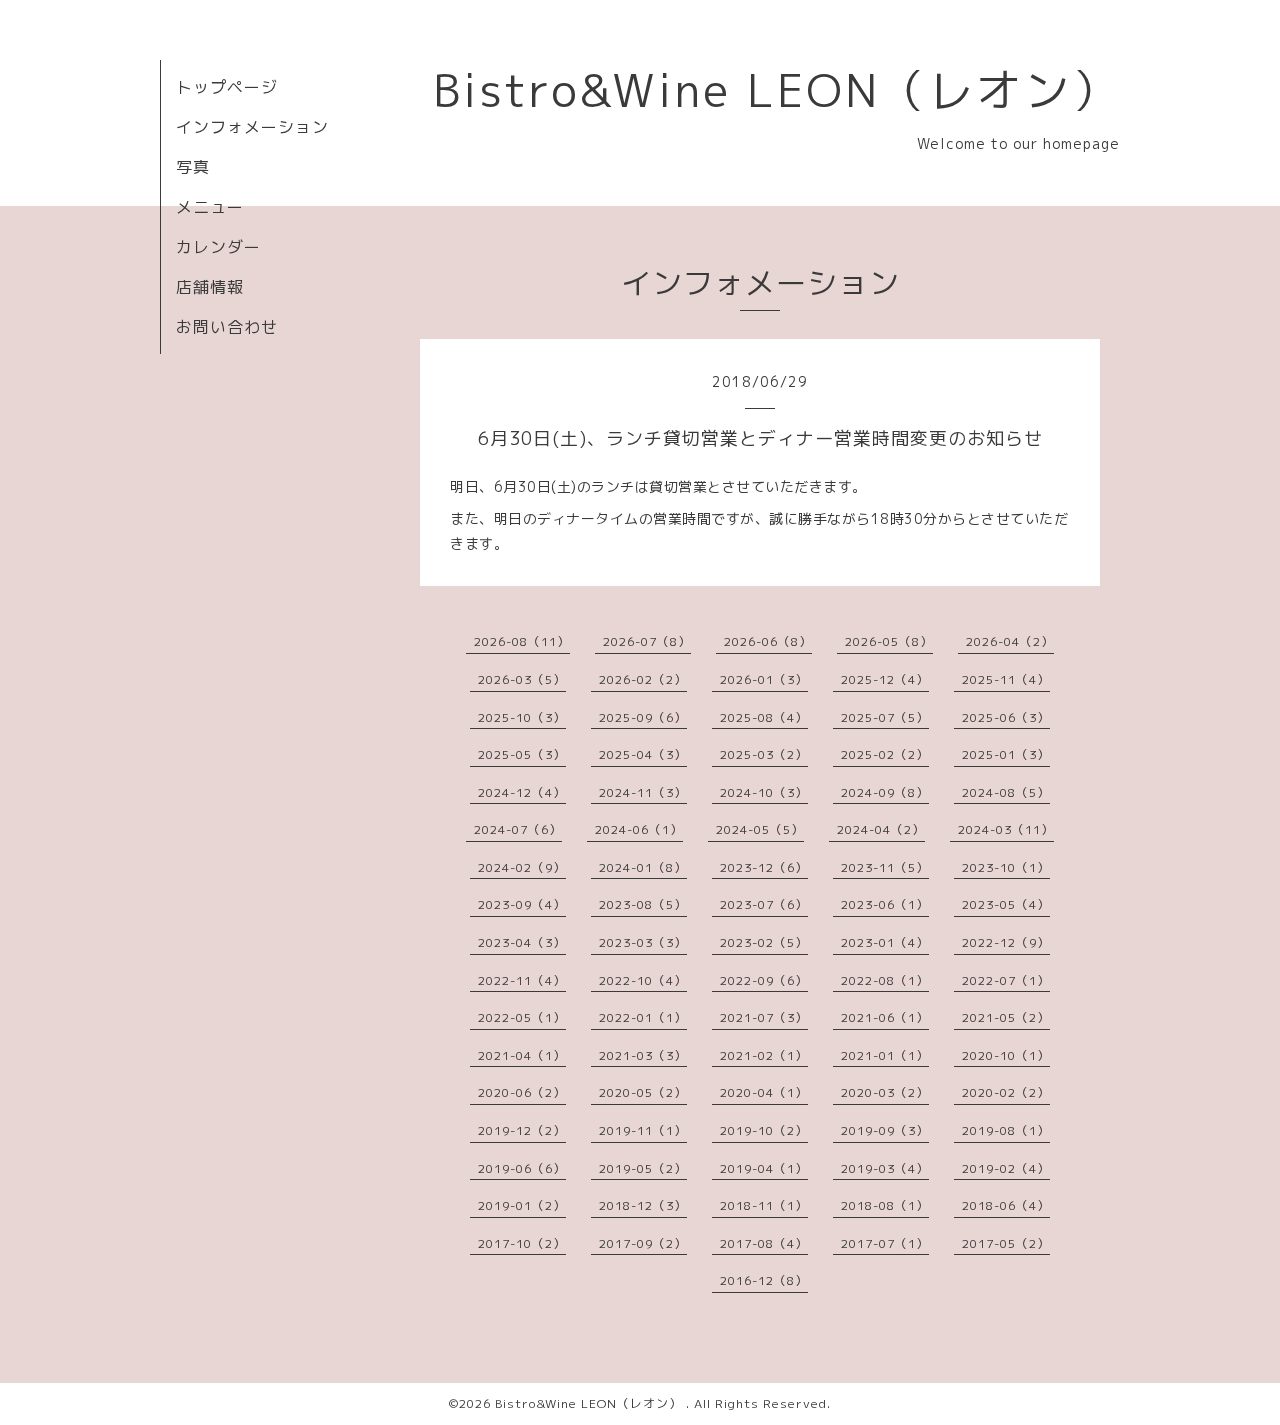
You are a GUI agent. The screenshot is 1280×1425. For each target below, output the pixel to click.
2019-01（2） (522, 1205)
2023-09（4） (522, 904)
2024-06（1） (639, 829)
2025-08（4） (764, 717)
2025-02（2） (885, 754)
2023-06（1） (885, 904)
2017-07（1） (885, 1243)
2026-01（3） (764, 679)
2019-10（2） (764, 1130)
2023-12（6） (764, 867)
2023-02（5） (764, 942)
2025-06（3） (1006, 717)
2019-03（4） (885, 1168)
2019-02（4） (1006, 1168)
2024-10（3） (764, 792)
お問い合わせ (227, 327)
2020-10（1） (1006, 1055)
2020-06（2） (522, 1092)
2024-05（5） (760, 829)
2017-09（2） (643, 1243)
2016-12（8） (764, 1280)
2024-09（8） (885, 792)
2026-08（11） (522, 641)
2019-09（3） (885, 1130)
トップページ (227, 87)
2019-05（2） (643, 1168)
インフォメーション (252, 127)
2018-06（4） (1006, 1205)
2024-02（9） (522, 867)
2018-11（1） (764, 1205)
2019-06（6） (522, 1168)
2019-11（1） (643, 1130)
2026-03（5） (522, 679)
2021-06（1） (885, 1017)
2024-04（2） (881, 829)
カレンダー (218, 247)
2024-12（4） (522, 792)
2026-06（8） (768, 641)
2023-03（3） (643, 942)
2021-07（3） (764, 1017)
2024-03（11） (1006, 829)
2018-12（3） (643, 1205)
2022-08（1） (885, 980)
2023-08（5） (643, 904)
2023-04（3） (522, 942)
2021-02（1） (764, 1055)
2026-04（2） (1010, 641)
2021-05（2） (1006, 1017)
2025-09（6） (643, 717)
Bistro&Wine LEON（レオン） (776, 90)
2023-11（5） (885, 867)
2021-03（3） (643, 1055)
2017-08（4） (764, 1243)
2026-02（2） (643, 679)
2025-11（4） (1006, 679)
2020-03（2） (885, 1092)
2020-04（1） (764, 1092)
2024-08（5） (1006, 792)
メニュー (210, 207)
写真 (193, 167)
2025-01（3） (1006, 754)
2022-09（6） (764, 980)
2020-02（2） (1006, 1092)
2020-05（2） (643, 1092)
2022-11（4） (522, 980)
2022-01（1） (643, 1017)
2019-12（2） (522, 1130)
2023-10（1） (1006, 867)
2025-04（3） (643, 754)
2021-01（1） (885, 1055)
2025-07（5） (885, 717)
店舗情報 (210, 287)
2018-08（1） (885, 1205)
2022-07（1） (1006, 980)
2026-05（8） (889, 641)
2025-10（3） (522, 717)
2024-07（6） (518, 829)
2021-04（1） (522, 1055)
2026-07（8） (647, 641)
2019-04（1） (764, 1168)
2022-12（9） (1006, 942)
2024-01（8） (643, 867)
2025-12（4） (885, 679)
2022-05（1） (522, 1017)
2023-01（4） (885, 942)
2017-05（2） (1006, 1243)
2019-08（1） (1006, 1130)
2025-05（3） (522, 754)
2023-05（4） (1006, 904)
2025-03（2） (764, 754)
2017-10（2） (522, 1243)
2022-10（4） (643, 980)
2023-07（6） (764, 904)
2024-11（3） (643, 792)
